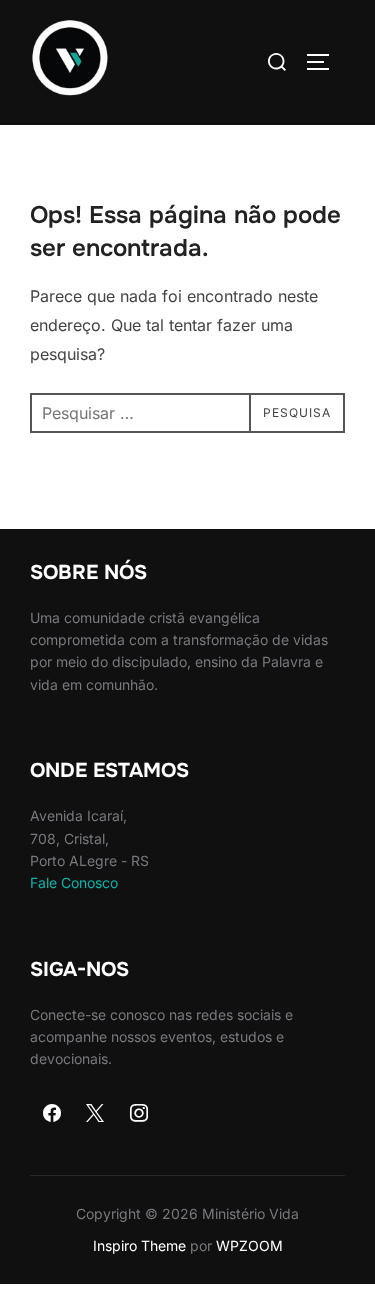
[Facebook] (52, 1114)
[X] (96, 1114)
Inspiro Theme (139, 1245)
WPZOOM (249, 1245)
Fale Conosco (74, 882)
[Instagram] (139, 1114)
